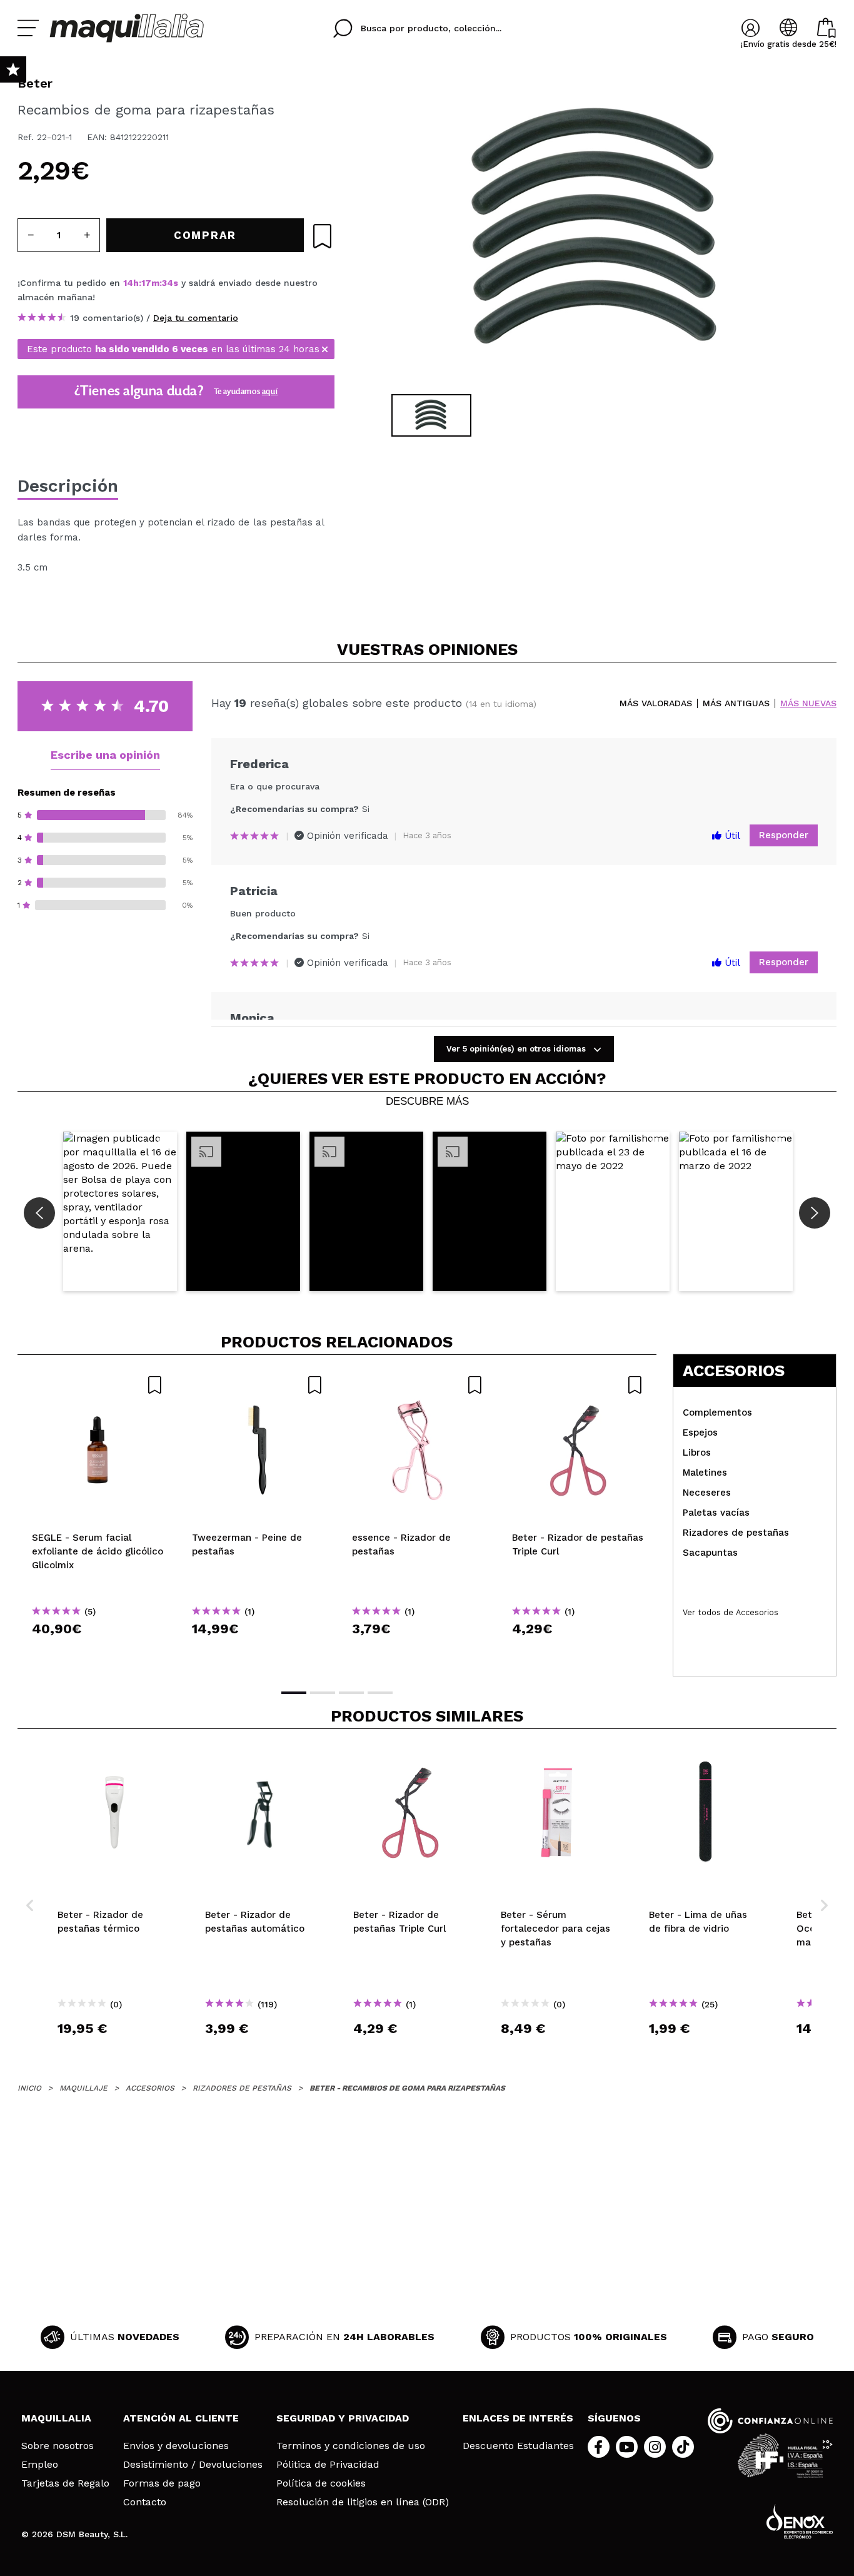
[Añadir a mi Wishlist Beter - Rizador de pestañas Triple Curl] (578, 1385)
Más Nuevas (808, 703)
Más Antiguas (736, 703)
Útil (731, 836)
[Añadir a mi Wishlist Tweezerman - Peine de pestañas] (258, 1385)
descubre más (427, 1102)
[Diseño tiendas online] (800, 2521)
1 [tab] (294, 1693)
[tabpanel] (596, 231)
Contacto (145, 2502)
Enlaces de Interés (518, 2418)
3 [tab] (351, 1693)
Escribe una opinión (105, 755)
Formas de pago (162, 2483)
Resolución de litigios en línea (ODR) (363, 2502)
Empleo (40, 2465)
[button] (120, 1211)
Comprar (98, 1651)
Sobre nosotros (58, 2446)
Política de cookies (321, 2483)
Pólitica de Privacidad (328, 2465)
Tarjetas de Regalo (65, 2483)
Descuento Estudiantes (518, 2446)
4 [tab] (380, 1693)
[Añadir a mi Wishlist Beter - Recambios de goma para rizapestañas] (322, 236)
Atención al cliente (181, 2418)
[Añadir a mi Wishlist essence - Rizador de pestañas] (418, 1385)
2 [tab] (323, 1693)
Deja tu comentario (196, 318)
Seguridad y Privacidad (343, 2418)
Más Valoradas (656, 703)
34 (168, 283)
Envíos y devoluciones (176, 2446)
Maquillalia (56, 2418)
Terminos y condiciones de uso (351, 2446)
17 (146, 283)
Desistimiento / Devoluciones (193, 2465)
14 (128, 283)
